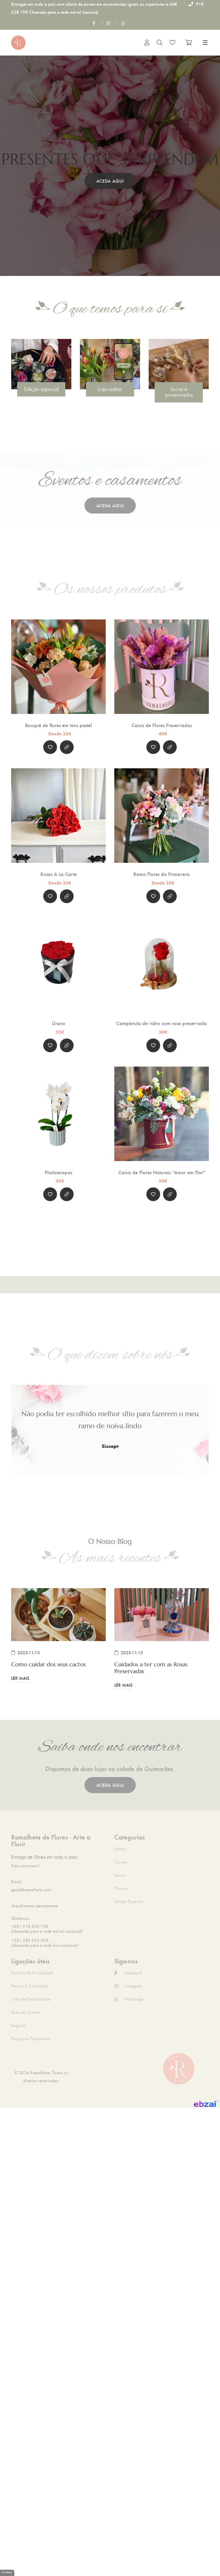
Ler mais (20, 1678)
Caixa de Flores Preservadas (162, 725)
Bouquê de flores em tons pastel (59, 725)
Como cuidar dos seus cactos (48, 1665)
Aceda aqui (110, 181)
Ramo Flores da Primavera (162, 874)
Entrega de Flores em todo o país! (44, 1857)
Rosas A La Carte (59, 874)
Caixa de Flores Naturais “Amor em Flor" (162, 1172)
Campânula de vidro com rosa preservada (162, 1023)
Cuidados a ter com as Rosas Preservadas (151, 1668)
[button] (9, 166)
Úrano (59, 1023)
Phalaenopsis (58, 1172)
